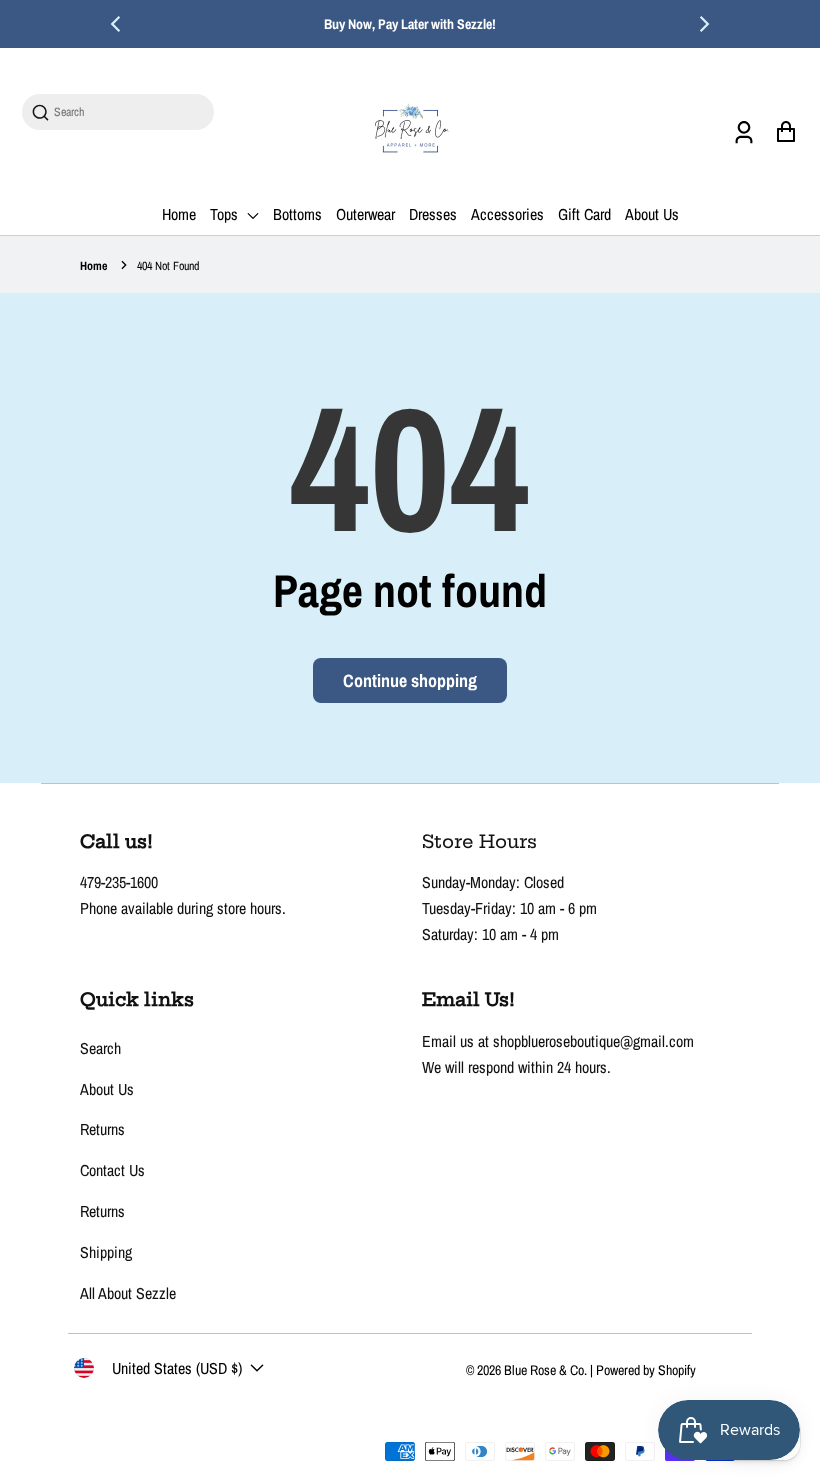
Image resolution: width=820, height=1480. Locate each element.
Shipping (106, 1252)
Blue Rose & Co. (547, 1370)
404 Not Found (168, 266)
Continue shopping (410, 680)
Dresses (433, 214)
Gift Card (584, 214)
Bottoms (297, 214)
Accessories (507, 214)
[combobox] (128, 112)
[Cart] (785, 131)
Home (179, 214)
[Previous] (117, 24)
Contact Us (112, 1170)
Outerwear (365, 214)
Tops (226, 214)
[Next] (703, 24)
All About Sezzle (128, 1293)
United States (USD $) (177, 1368)
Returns (102, 1129)
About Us (652, 214)
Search (100, 1048)
